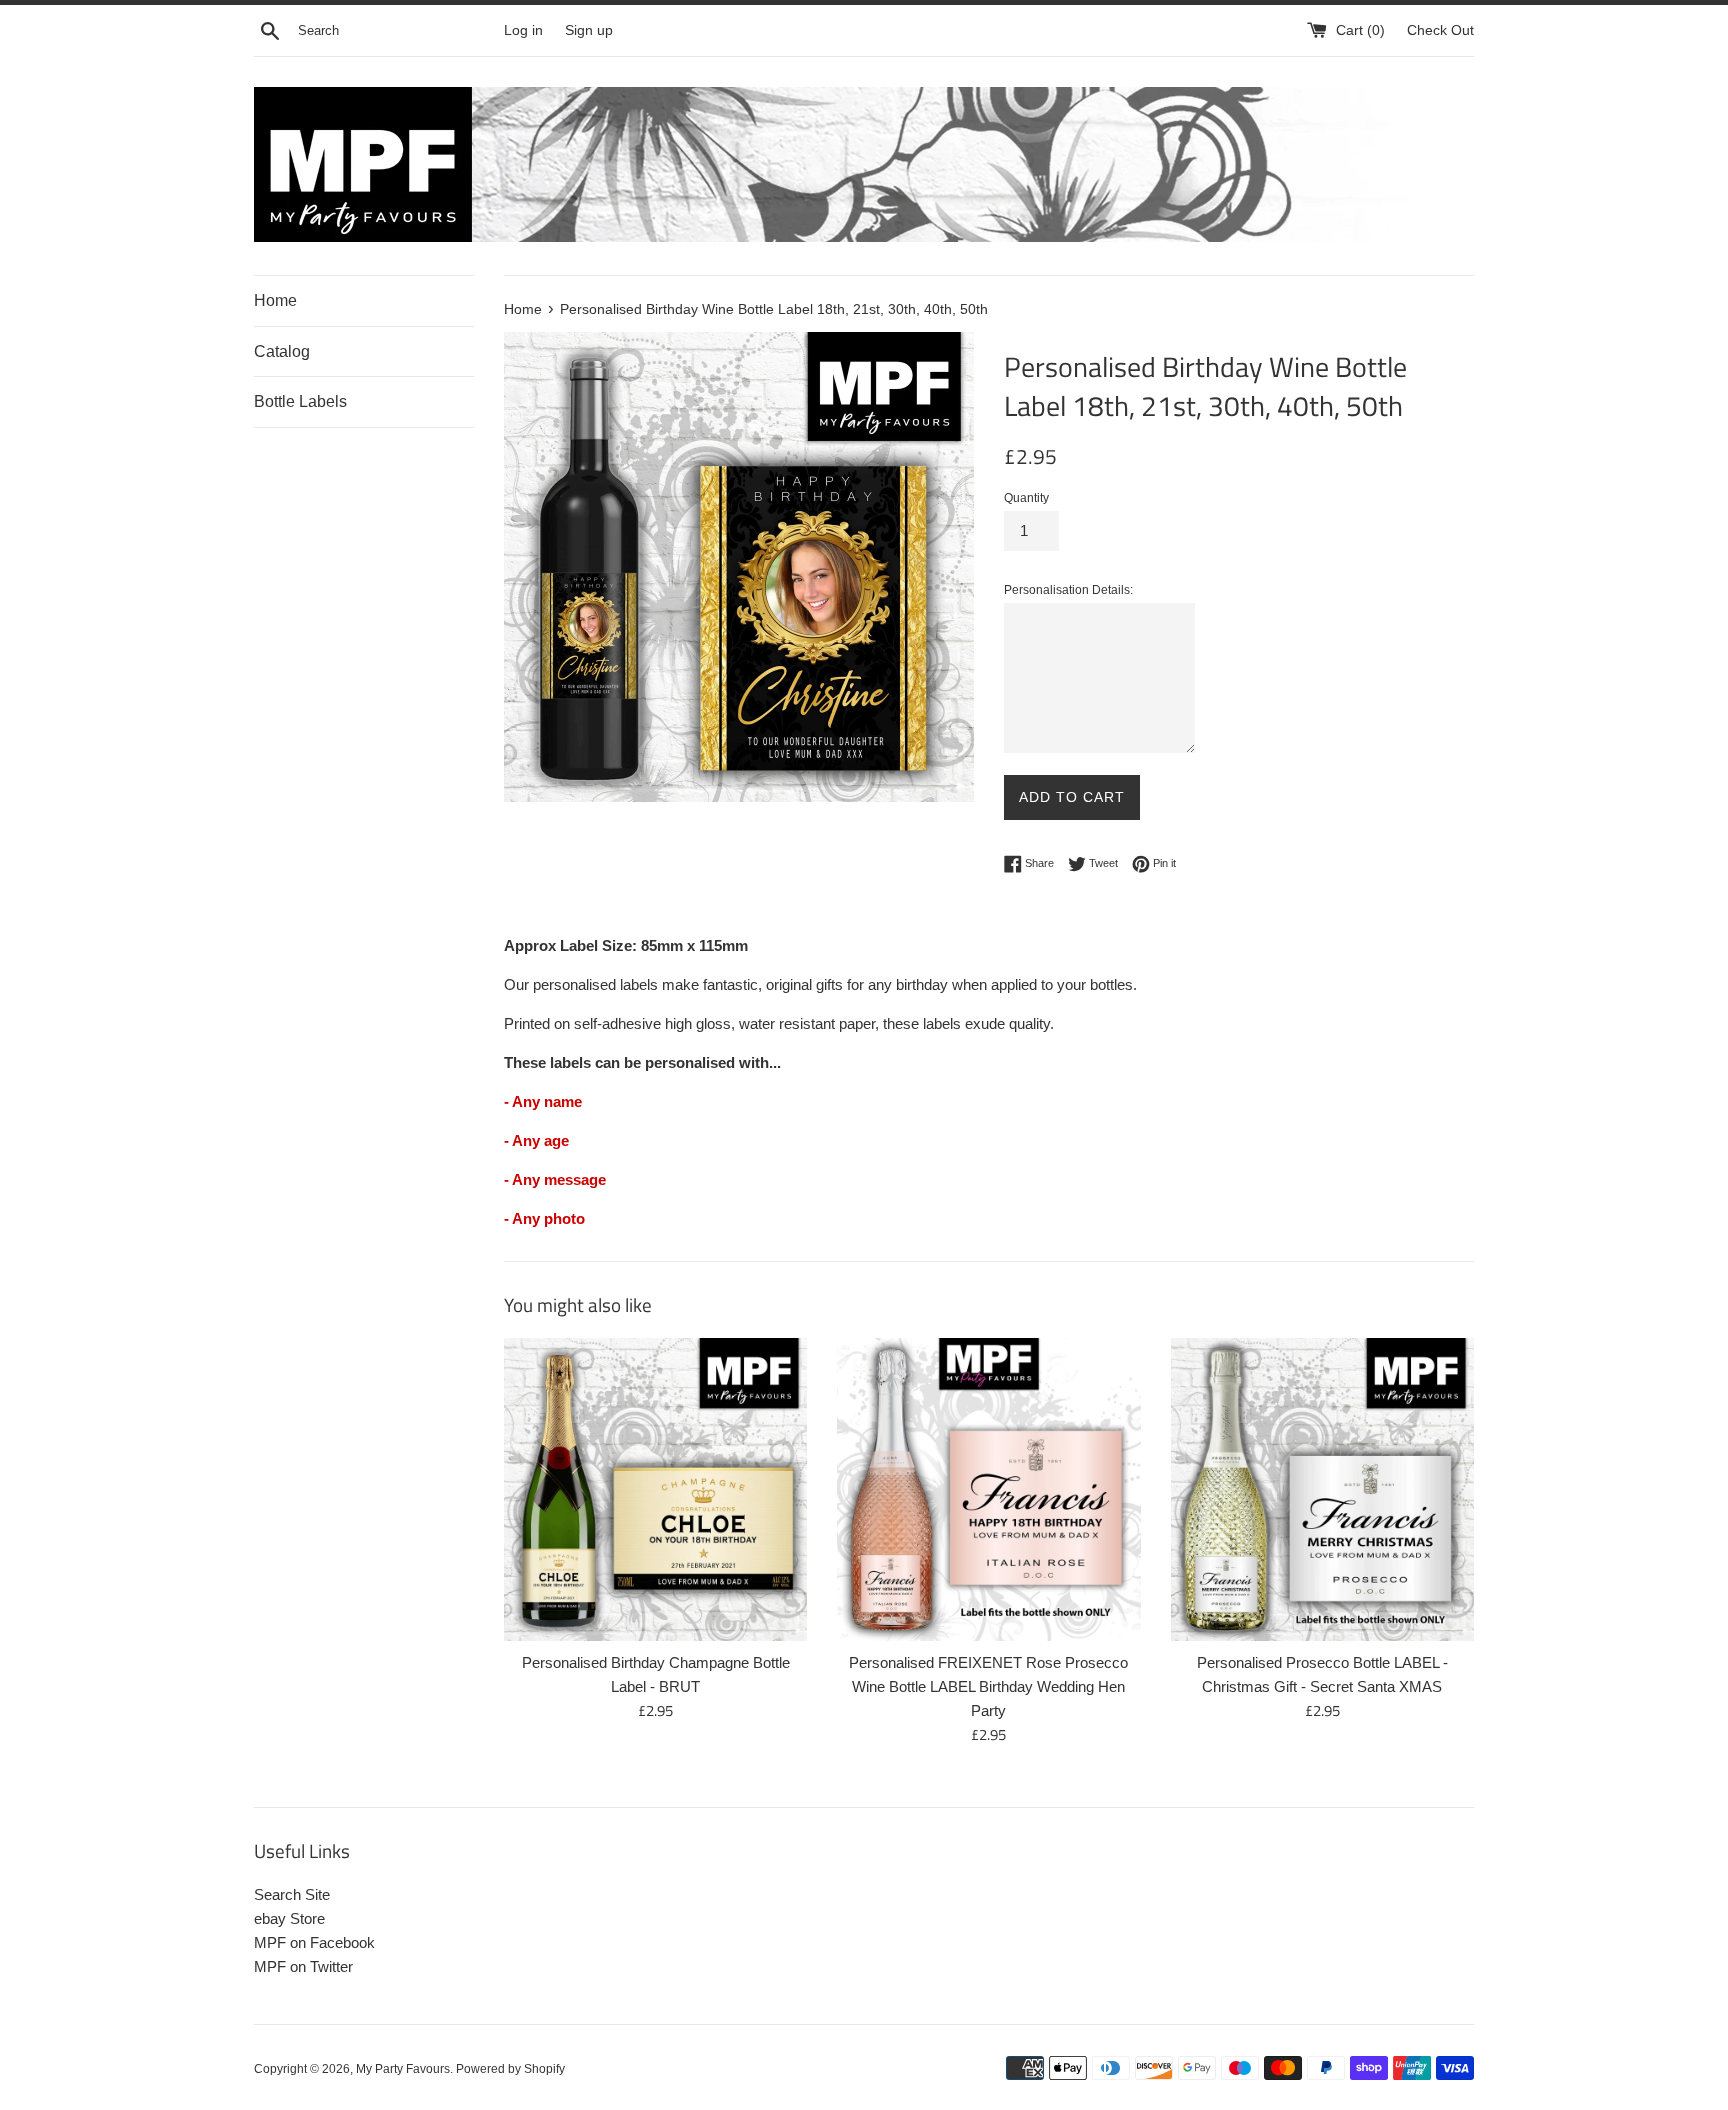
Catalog (282, 351)
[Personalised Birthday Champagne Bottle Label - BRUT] (655, 1489)
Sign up (589, 30)
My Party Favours (403, 2069)
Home (275, 300)
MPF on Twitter (303, 1966)
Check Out (1440, 30)
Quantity (1026, 498)
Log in (523, 30)
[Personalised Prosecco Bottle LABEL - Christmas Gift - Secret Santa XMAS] (1322, 1489)
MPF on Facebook (314, 1942)
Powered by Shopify (510, 2069)
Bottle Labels (300, 401)
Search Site (292, 1894)
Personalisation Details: (1068, 590)
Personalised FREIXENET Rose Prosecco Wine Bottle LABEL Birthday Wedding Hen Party (988, 1686)
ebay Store (289, 1918)
